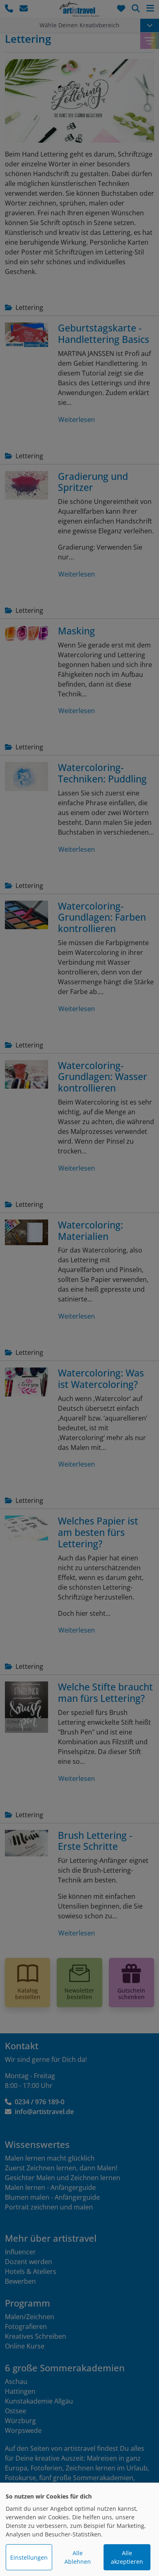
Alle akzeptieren (127, 2557)
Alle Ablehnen (78, 2557)
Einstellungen (29, 2557)
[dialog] (79, 2529)
